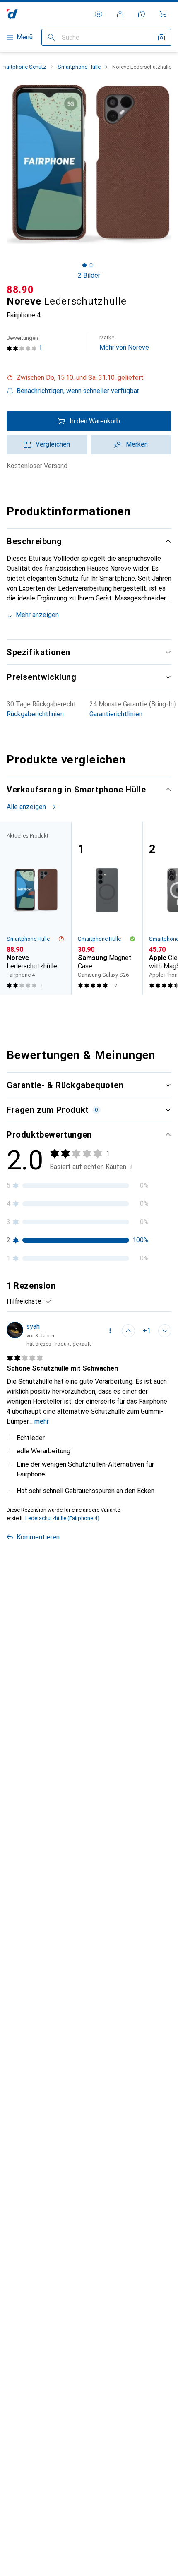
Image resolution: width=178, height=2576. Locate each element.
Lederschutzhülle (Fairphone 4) (62, 1518)
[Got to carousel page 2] (91, 265)
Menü (25, 37)
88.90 (20, 290)
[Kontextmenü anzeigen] (110, 1331)
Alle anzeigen (26, 807)
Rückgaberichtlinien (35, 714)
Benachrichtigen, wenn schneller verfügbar (78, 391)
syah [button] (33, 1326)
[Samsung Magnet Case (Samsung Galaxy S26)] (107, 908)
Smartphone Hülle (79, 67)
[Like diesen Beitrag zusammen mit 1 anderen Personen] (128, 1331)
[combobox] (29, 1301)
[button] (89, 378)
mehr (42, 1421)
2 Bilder (89, 275)
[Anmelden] (120, 14)
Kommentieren (38, 1537)
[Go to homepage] (12, 14)
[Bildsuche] (161, 37)
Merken (137, 444)
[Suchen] (51, 37)
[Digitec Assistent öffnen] (142, 14)
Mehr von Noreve (124, 343)
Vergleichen (53, 444)
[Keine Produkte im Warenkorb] (163, 14)
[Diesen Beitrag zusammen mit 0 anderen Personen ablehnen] (165, 1331)
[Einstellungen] (99, 14)
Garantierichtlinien (116, 714)
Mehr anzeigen (37, 615)
